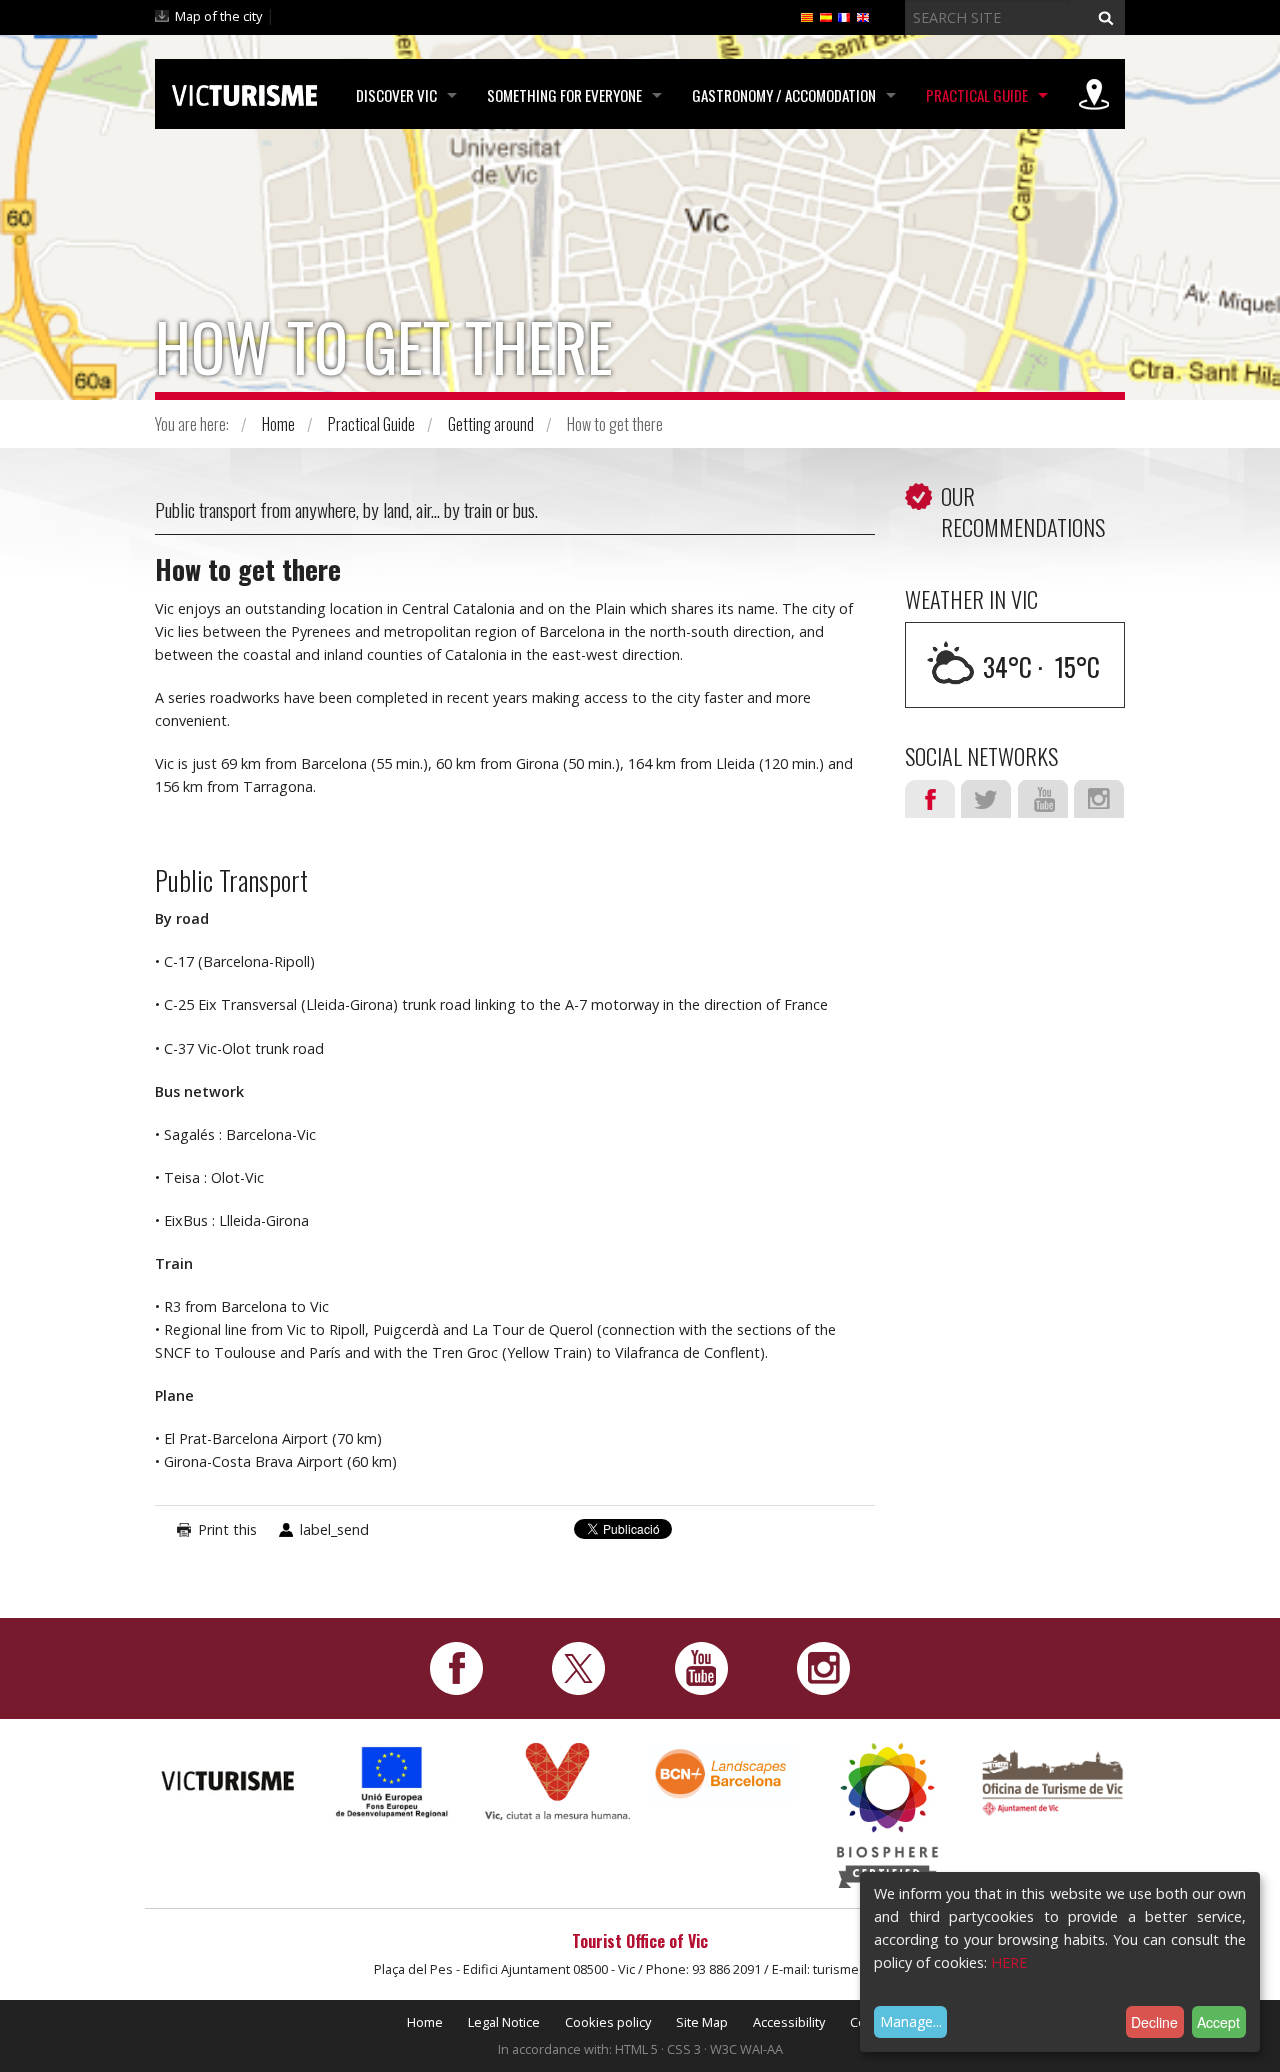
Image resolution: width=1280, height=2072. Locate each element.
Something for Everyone (564, 95)
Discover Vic (396, 95)
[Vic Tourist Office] (1052, 1780)
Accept (1218, 2022)
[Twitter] (578, 1666)
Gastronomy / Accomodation (784, 95)
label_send (334, 1529)
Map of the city (218, 16)
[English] (863, 16)
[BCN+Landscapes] (722, 1771)
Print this (227, 1529)
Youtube (1043, 799)
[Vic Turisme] (244, 92)
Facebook (930, 799)
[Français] (844, 16)
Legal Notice (504, 2022)
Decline (1154, 2022)
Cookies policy (608, 2022)
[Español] (826, 16)
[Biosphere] (887, 1813)
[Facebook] (456, 1666)
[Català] (807, 16)
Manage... (911, 2021)
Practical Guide (977, 95)
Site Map (702, 2022)
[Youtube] (701, 1666)
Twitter (986, 799)
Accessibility (789, 2022)
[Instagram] (823, 1666)
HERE (1009, 1962)
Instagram (1099, 799)
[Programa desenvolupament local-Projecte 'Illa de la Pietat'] (392, 1781)
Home (278, 424)
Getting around (491, 424)
